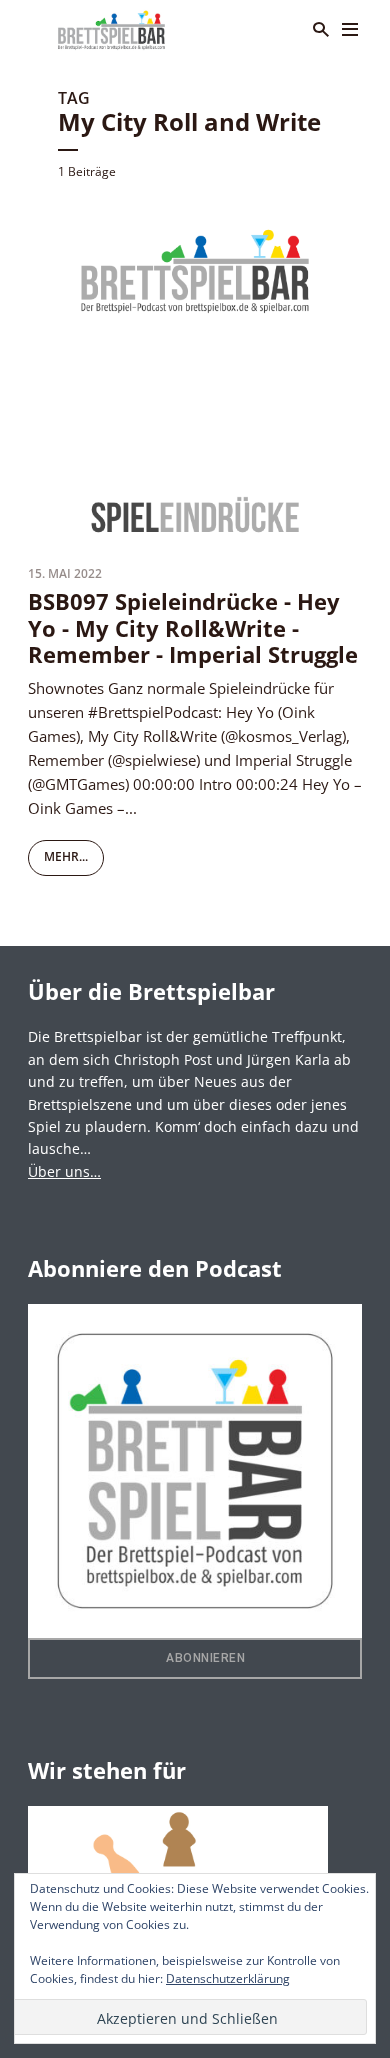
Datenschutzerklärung (228, 1978)
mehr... (66, 856)
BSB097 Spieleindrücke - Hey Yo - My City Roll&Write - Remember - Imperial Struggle (193, 627)
